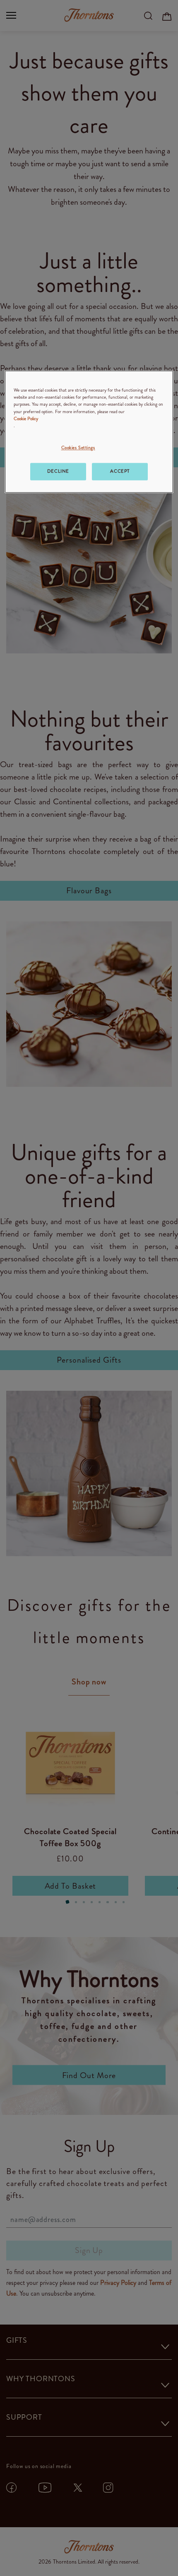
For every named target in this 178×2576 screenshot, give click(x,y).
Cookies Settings (78, 447)
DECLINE (58, 471)
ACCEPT (120, 471)
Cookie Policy (26, 419)
